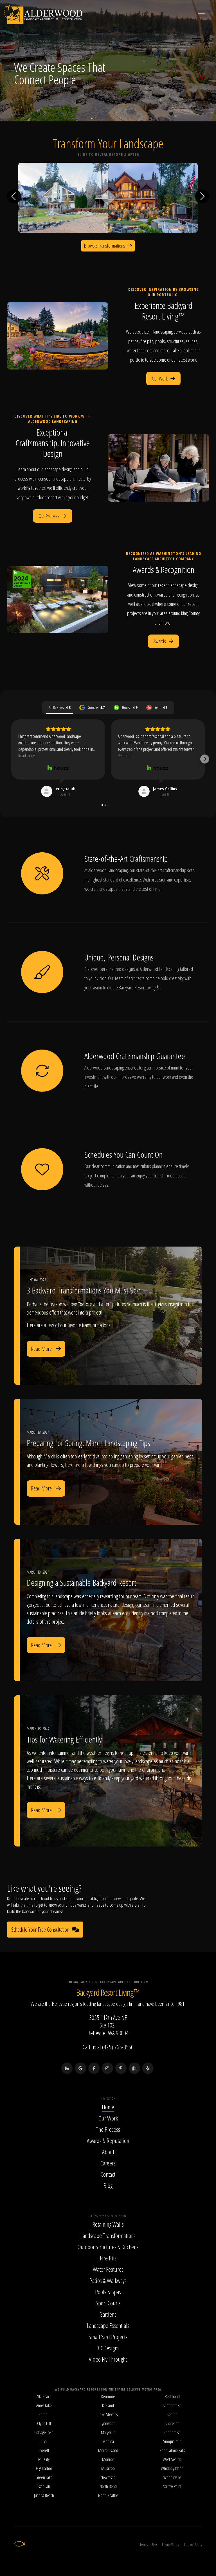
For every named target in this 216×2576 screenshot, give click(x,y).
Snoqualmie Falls (172, 2450)
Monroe (108, 2459)
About (108, 2152)
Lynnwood (108, 2423)
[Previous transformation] (14, 196)
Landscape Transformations (108, 2235)
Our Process (49, 516)
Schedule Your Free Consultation (40, 1930)
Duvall (44, 2441)
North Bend (108, 2486)
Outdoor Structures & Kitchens (108, 2247)
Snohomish (172, 2432)
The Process (108, 2129)
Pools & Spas (108, 2292)
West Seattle (172, 2459)
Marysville (108, 2432)
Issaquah (44, 2486)
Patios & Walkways (108, 2280)
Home (108, 2107)
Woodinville (172, 2477)
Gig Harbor (44, 2468)
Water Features (108, 2269)
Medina (108, 2441)
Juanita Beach (44, 2495)
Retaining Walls (108, 2224)
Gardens (108, 2314)
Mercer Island (108, 2450)
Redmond (172, 2396)
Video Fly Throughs (108, 2359)
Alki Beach (44, 2396)
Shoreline (172, 2423)
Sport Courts (108, 2303)
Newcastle (108, 2477)
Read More (41, 1349)
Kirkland (108, 2405)
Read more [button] (27, 756)
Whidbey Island (172, 2468)
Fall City (44, 2459)
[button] (11, 759)
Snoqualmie (172, 2441)
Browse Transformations (105, 246)
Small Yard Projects (108, 2337)
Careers (108, 2163)
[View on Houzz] (58, 768)
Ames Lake (44, 2405)
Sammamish (172, 2405)
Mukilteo (108, 2468)
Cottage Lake (44, 2432)
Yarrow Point (172, 2486)
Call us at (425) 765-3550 (108, 2047)
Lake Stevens (108, 2414)
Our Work (160, 379)
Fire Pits (108, 2258)
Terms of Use (148, 2544)
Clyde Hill (44, 2423)
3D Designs (108, 2348)
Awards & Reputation (108, 2140)
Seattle (172, 2414)
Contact (108, 2174)
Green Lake (44, 2477)
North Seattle (108, 2495)
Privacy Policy (170, 2544)
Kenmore (108, 2396)
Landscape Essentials (108, 2325)
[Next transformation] (202, 196)
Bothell (44, 2414)
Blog (108, 2185)
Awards (160, 641)
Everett (44, 2450)
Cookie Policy (193, 2544)
